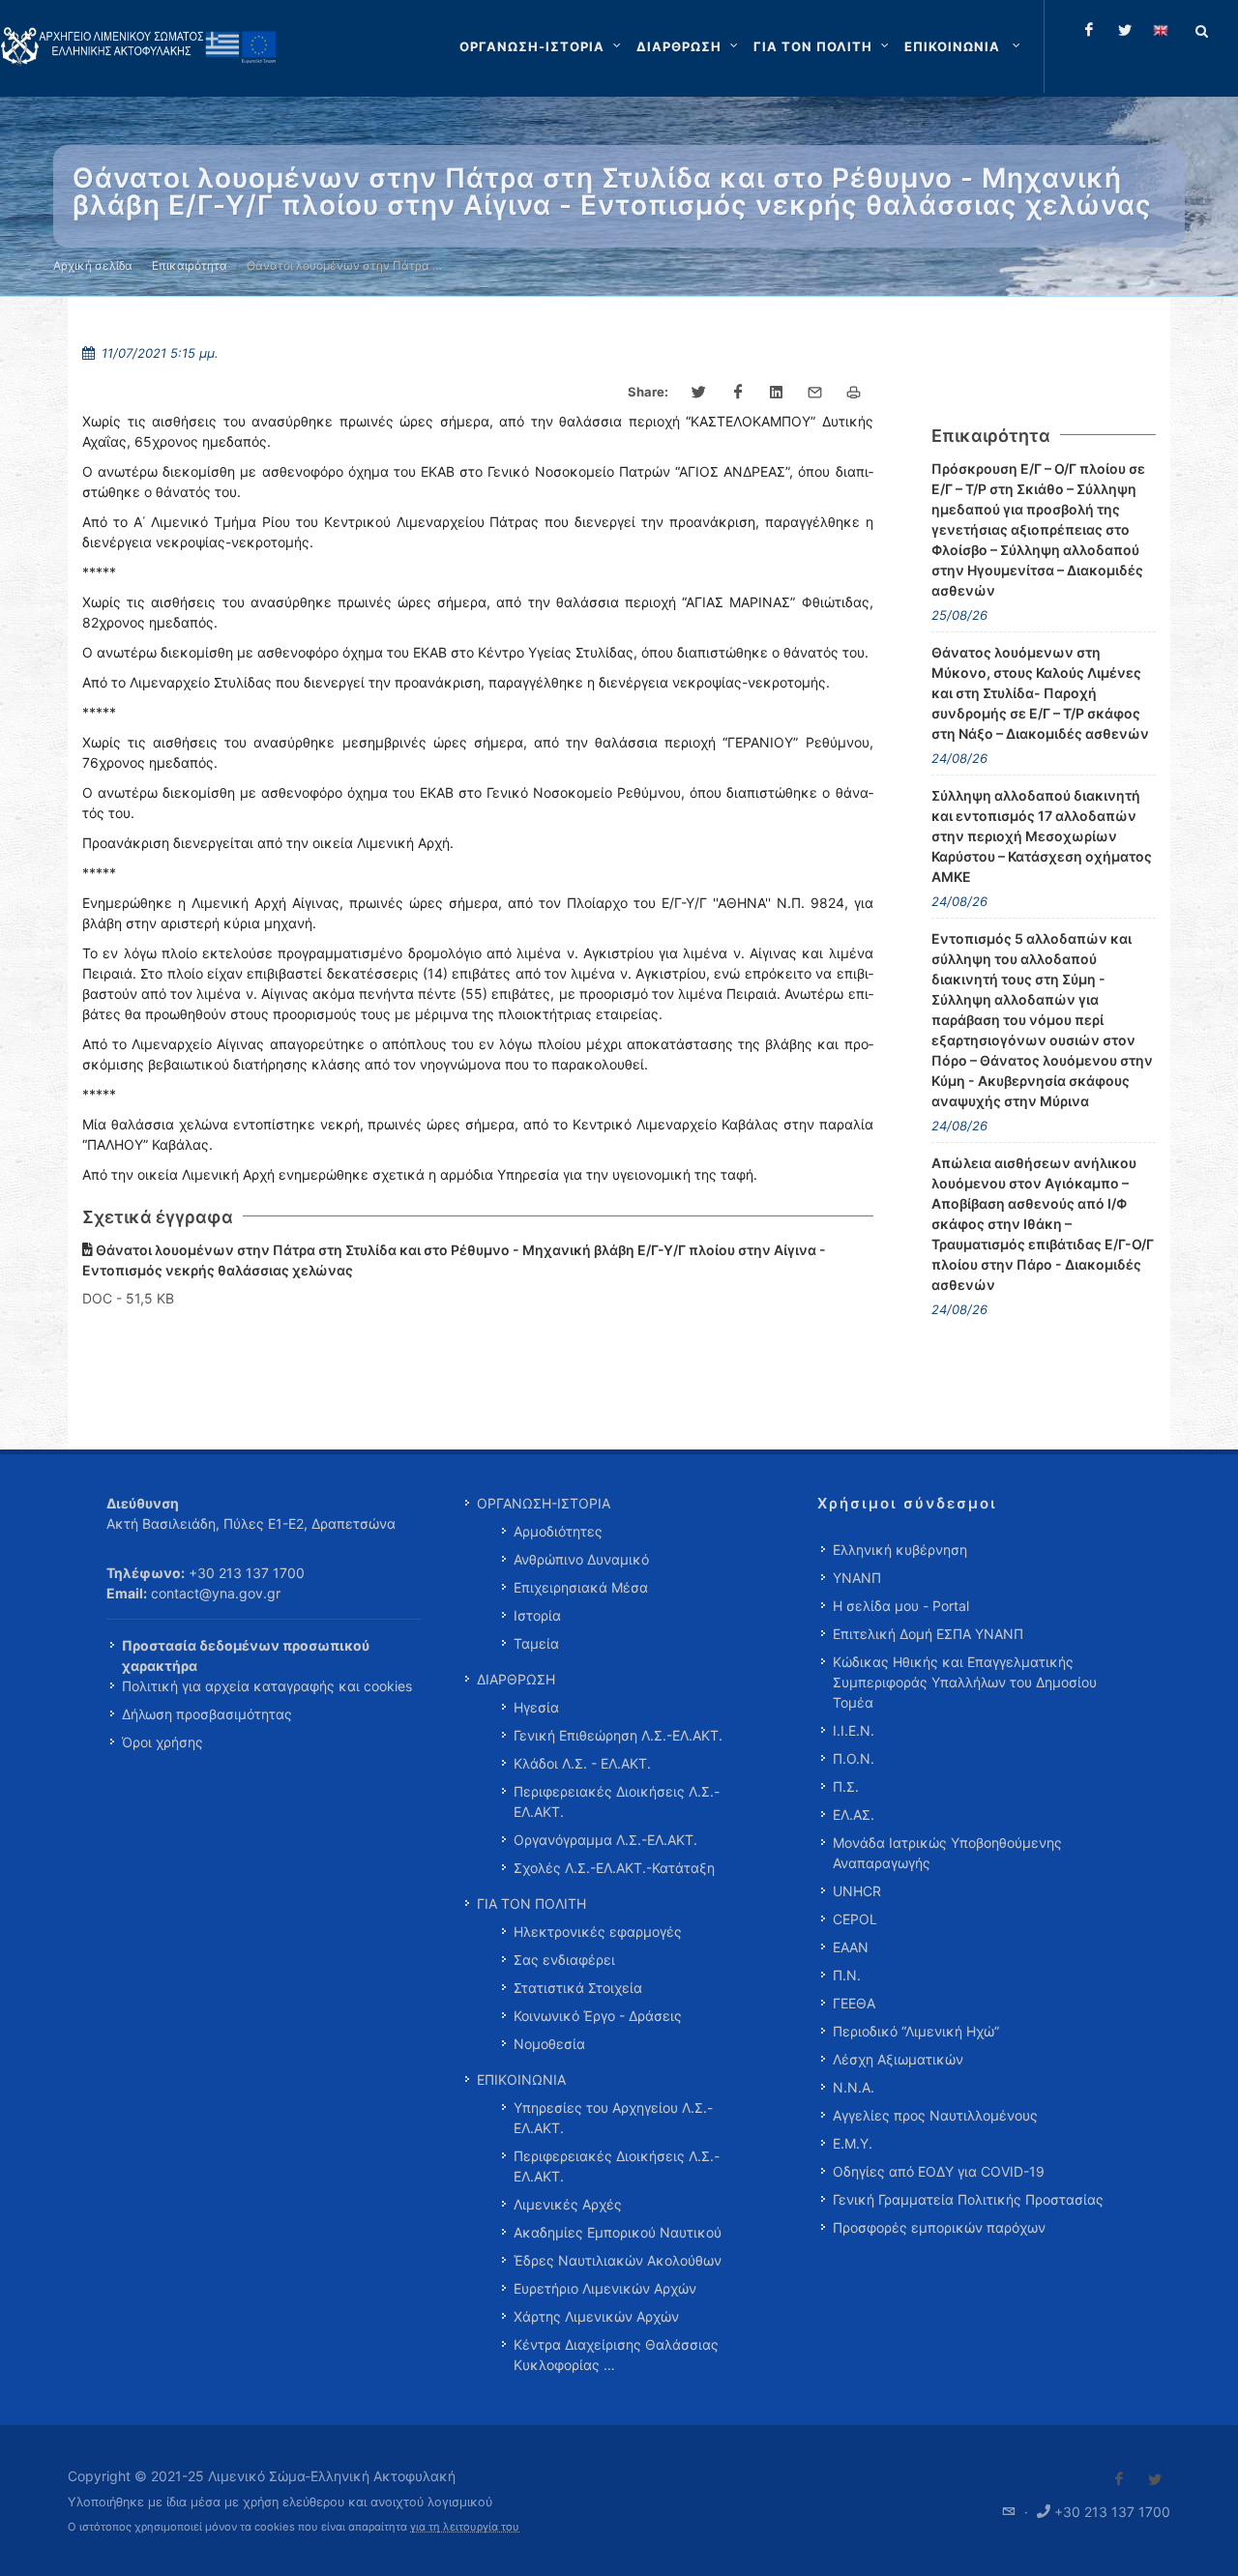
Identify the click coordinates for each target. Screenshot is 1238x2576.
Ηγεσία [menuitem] (536, 1707)
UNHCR (857, 1891)
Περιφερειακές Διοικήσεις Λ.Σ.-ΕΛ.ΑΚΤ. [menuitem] (617, 1801)
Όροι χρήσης (162, 1742)
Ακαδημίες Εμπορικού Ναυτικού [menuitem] (618, 2232)
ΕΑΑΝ (851, 1947)
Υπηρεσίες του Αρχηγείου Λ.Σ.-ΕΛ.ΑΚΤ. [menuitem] (613, 2118)
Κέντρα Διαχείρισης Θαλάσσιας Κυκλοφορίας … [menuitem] (616, 2355)
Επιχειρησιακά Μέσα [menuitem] (581, 1587)
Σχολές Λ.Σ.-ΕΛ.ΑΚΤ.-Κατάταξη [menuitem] (614, 1868)
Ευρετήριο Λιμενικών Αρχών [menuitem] (605, 2288)
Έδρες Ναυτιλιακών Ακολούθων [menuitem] (618, 2260)
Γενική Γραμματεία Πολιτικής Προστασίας (968, 2199)
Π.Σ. (846, 1786)
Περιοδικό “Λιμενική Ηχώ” (916, 2031)
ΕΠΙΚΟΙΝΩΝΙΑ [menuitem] (521, 2079)
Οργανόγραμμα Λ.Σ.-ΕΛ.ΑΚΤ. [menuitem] (605, 1840)
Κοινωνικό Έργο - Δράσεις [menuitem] (598, 2016)
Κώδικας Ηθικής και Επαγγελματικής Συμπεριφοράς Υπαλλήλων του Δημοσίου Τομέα (965, 1682)
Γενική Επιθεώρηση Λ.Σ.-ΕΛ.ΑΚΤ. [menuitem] (618, 1735)
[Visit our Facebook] (1119, 2479)
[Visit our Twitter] (1155, 2479)
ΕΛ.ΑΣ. (854, 1815)
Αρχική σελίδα (93, 265)
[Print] (854, 393)
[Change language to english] (1161, 30)
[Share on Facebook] (738, 393)
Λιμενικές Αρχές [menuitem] (568, 2204)
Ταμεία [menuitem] (536, 1643)
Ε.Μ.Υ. (853, 2143)
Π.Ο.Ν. (854, 1758)
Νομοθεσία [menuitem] (549, 2044)
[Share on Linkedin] (777, 393)
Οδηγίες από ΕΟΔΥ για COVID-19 (939, 2171)
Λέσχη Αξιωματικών (898, 2059)
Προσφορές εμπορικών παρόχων (939, 2227)
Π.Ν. (847, 1975)
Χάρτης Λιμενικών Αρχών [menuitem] (596, 2316)
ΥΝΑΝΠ (857, 1578)
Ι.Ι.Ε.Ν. (854, 1730)
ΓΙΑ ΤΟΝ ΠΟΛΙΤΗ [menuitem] (531, 1903)
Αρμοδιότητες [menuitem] (558, 1531)
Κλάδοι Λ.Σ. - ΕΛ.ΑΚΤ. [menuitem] (582, 1763)
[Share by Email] (815, 393)
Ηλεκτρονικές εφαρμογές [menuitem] (598, 1932)
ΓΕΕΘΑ (854, 2003)
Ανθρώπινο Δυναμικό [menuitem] (581, 1559)
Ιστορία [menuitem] (537, 1615)
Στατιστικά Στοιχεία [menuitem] (578, 1988)
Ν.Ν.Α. (854, 2087)
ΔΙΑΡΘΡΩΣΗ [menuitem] (516, 1679)
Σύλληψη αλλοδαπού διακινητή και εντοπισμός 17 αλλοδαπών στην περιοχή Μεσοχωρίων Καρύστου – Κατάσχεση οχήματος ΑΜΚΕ (1042, 836)
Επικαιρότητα (190, 265)
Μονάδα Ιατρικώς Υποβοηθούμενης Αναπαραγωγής (947, 1853)
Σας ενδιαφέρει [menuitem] (564, 1960)
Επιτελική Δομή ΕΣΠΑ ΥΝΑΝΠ (928, 1634)
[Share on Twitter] (699, 393)
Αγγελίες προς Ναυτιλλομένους (935, 2115)
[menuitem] (964, 46)
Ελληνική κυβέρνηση (900, 1550)
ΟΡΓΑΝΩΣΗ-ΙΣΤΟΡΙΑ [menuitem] (544, 1503)
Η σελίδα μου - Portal (901, 1606)
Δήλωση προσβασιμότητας (207, 1714)
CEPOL (855, 1919)
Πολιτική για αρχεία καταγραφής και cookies (267, 1686)
